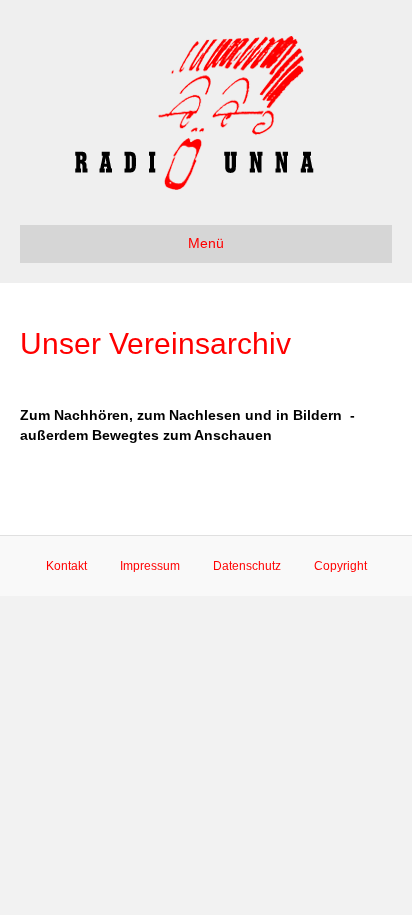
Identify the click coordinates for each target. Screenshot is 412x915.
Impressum (150, 566)
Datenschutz (247, 566)
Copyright (340, 566)
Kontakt (66, 566)
